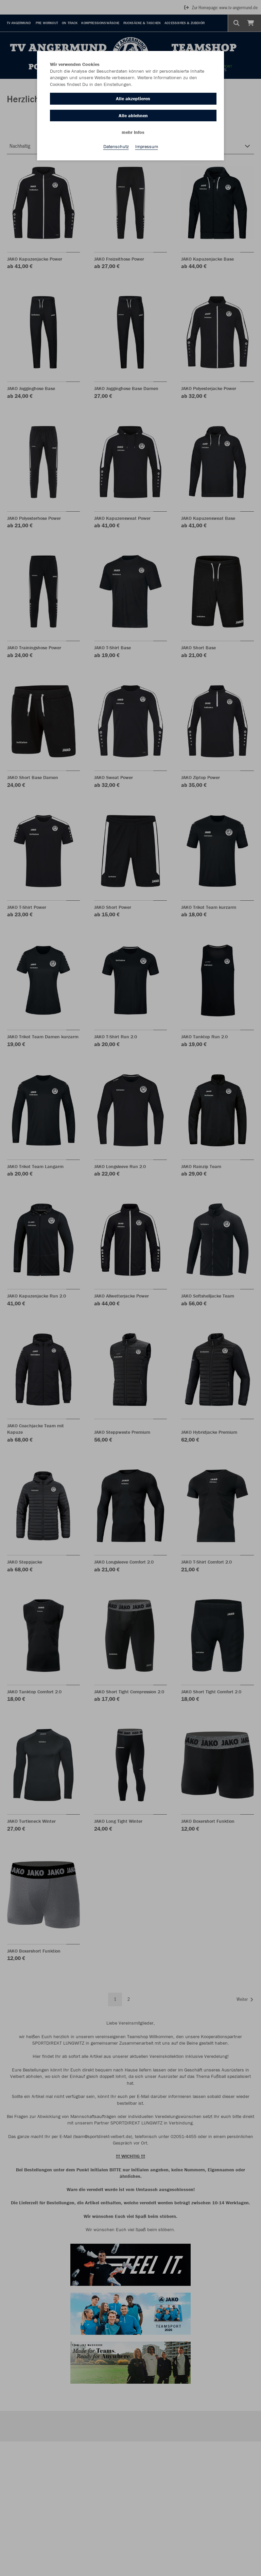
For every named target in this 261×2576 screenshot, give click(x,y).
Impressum (147, 146)
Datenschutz (116, 146)
